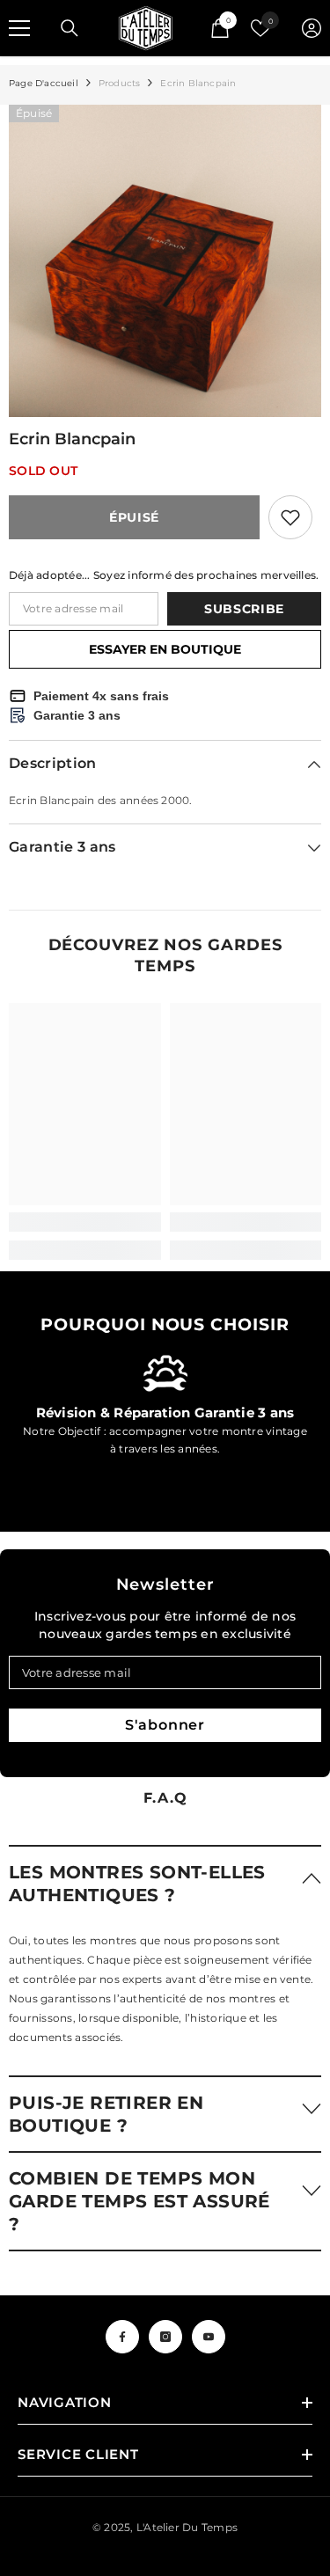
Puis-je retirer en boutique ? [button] (106, 2114)
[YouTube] (209, 2337)
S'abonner (165, 1725)
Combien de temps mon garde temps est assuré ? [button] (139, 2201)
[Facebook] (122, 2337)
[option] (165, 261)
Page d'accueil (44, 83)
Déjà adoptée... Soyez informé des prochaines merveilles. (164, 575)
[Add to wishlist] (290, 517)
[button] (165, 1883)
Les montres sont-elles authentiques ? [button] (137, 1884)
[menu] (19, 28)
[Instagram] (165, 2337)
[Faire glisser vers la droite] (300, 1416)
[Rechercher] (70, 28)
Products (120, 83)
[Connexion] (312, 28)
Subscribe (244, 609)
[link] (85, 1222)
